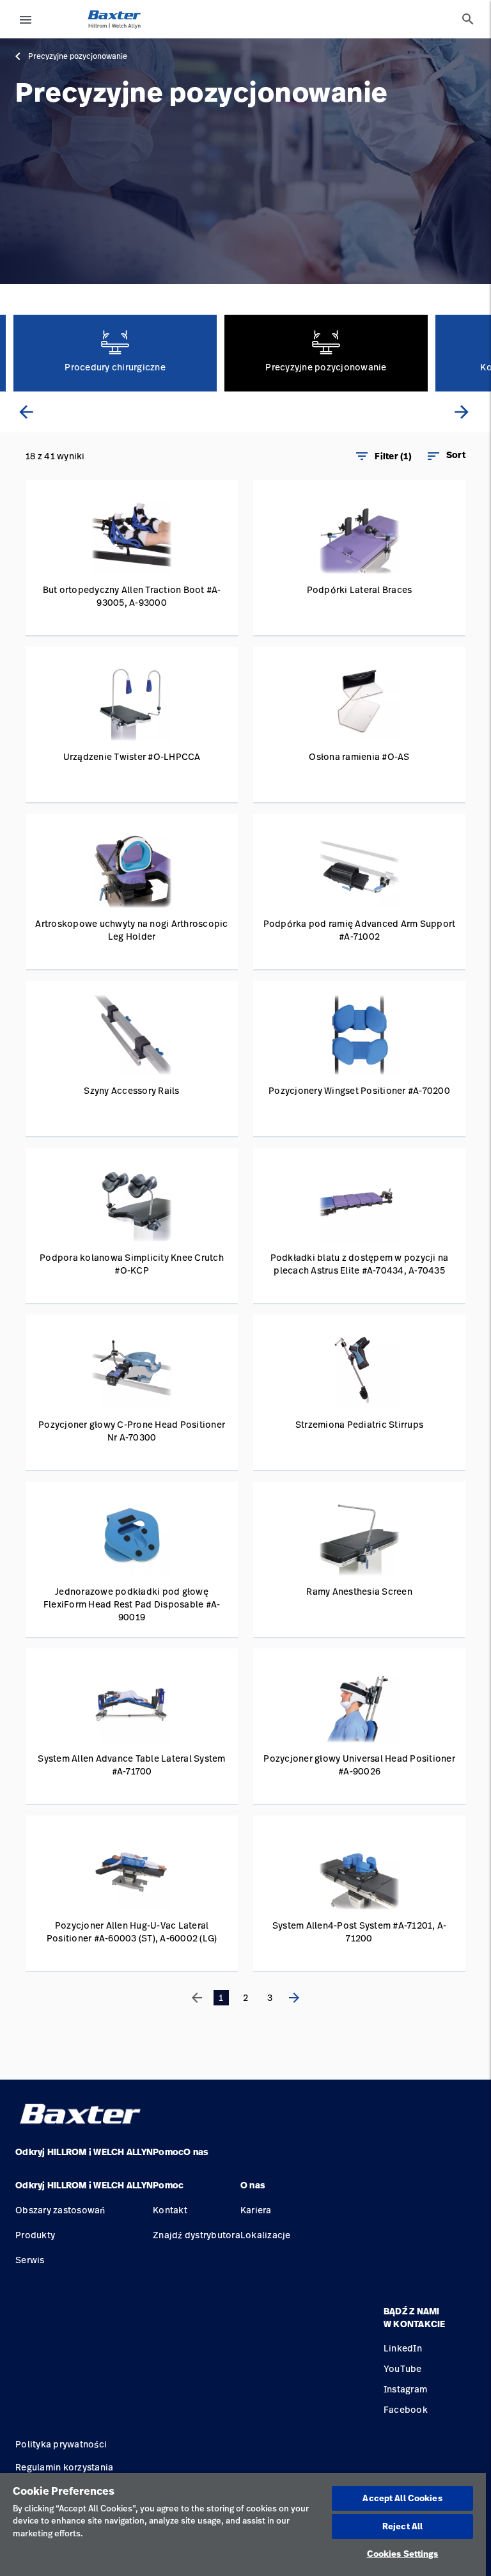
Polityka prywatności (61, 2444)
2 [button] (245, 1997)
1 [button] (221, 1997)
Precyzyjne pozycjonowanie (78, 56)
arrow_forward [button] (462, 412)
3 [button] (270, 1997)
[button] (446, 456)
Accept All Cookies (402, 2498)
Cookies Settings (403, 2554)
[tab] (468, 19)
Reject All (402, 2526)
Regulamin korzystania (64, 2467)
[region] (243, 2525)
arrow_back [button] (26, 412)
